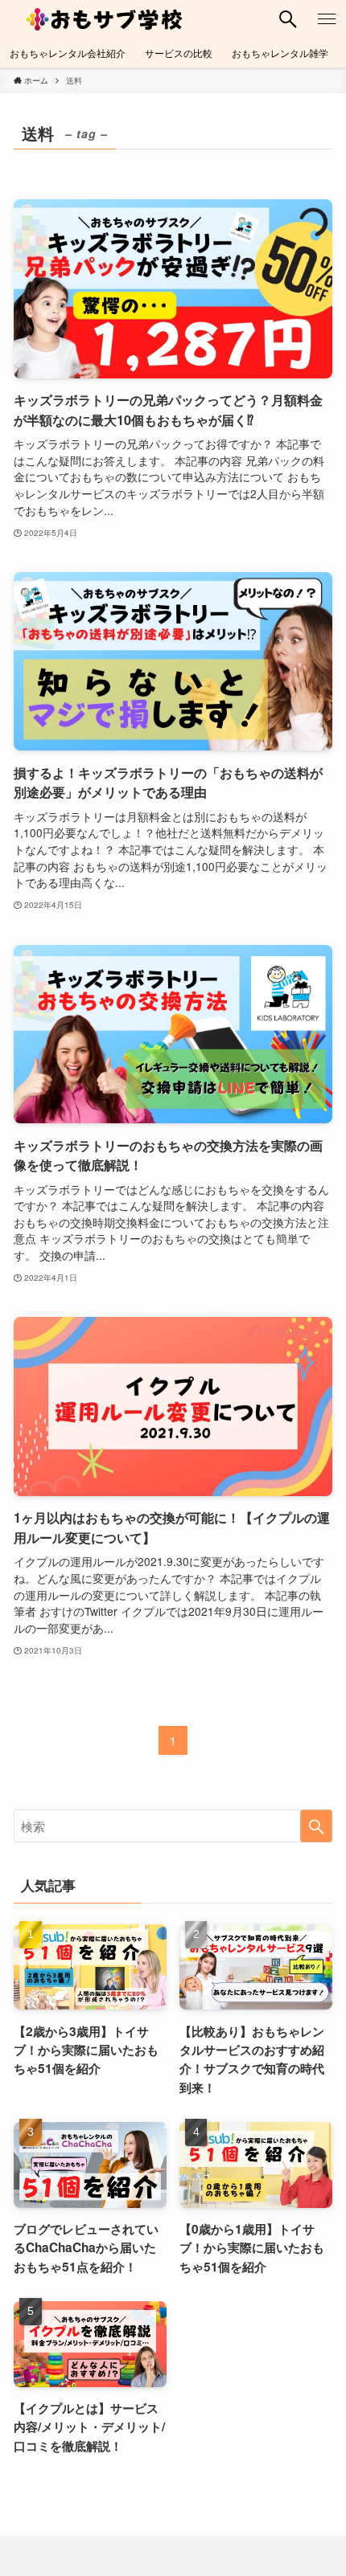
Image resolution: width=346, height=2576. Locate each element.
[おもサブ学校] (105, 19)
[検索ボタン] (288, 19)
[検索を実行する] (316, 1826)
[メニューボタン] (327, 19)
